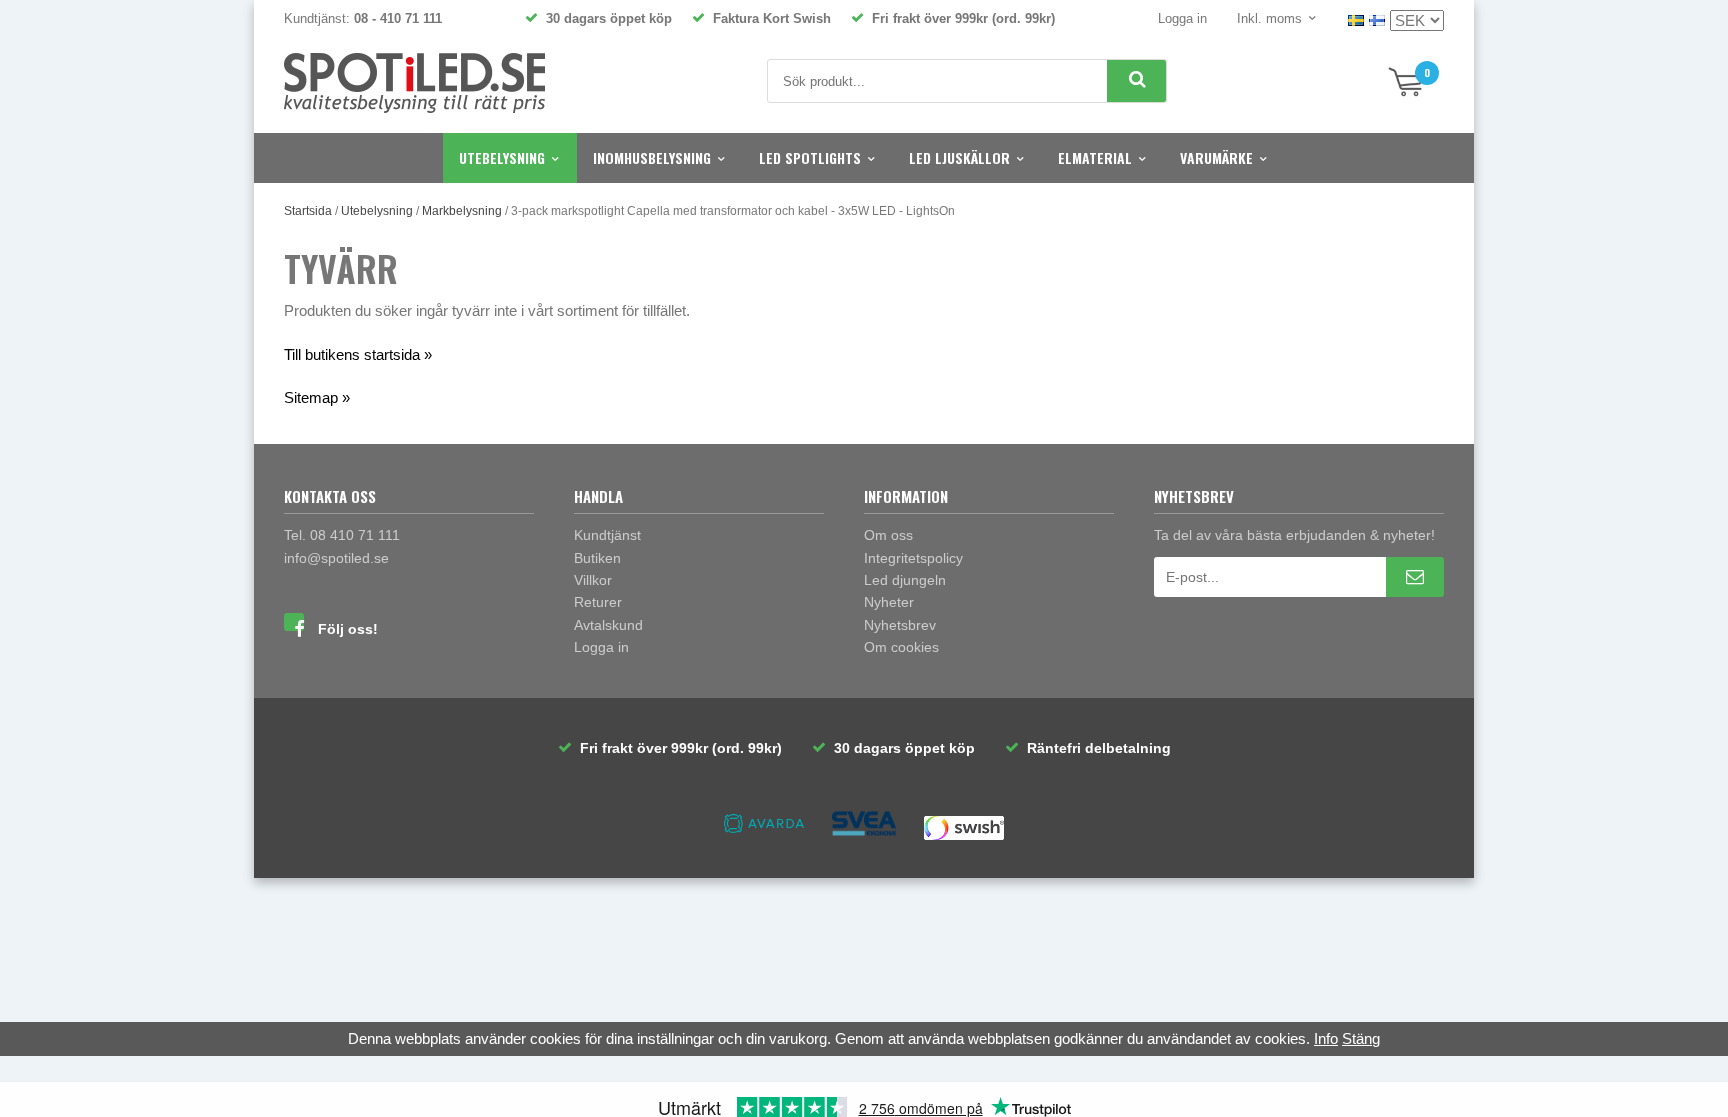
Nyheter (889, 602)
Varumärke (1216, 157)
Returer (598, 602)
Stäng (1361, 1038)
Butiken (597, 558)
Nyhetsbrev (900, 625)
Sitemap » (317, 397)
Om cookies (901, 647)
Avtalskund (608, 625)
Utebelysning (502, 157)
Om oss (888, 535)
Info (1326, 1038)
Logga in (1182, 18)
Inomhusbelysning (652, 157)
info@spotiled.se (336, 558)
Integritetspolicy (913, 558)
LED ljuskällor (959, 157)
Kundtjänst (607, 535)
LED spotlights (810, 157)
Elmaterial (1095, 157)
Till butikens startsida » (358, 354)
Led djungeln (905, 580)
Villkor (593, 580)
